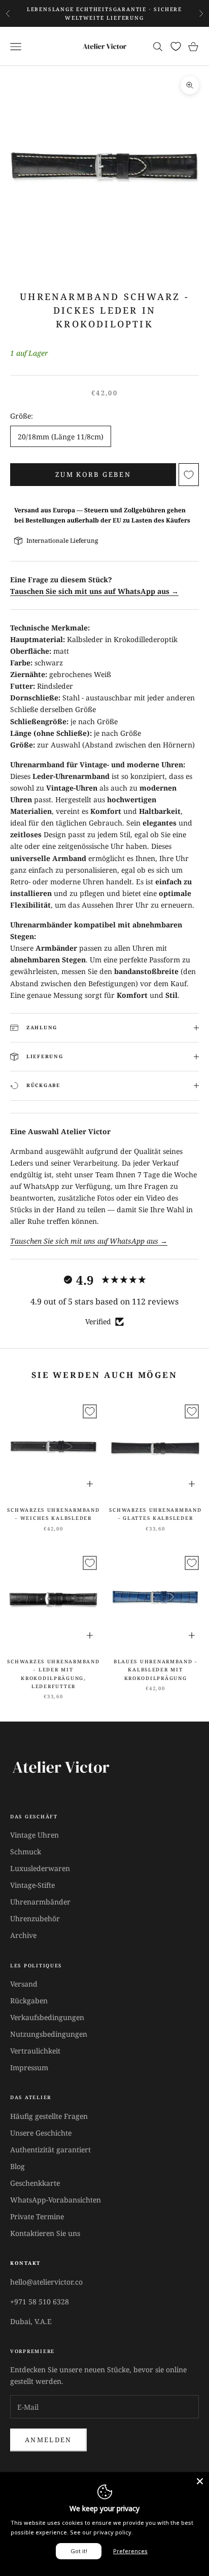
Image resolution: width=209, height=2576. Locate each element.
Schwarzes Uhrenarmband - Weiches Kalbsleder (53, 1514)
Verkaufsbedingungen (47, 2017)
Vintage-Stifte (32, 1885)
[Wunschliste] (176, 46)
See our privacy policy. (101, 2532)
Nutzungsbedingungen (49, 2034)
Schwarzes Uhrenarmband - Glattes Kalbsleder (155, 1514)
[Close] (200, 2481)
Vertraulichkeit (35, 2051)
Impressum (29, 2067)
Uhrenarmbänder (40, 1902)
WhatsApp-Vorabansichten (56, 2200)
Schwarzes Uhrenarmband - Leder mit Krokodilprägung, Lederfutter (53, 1674)
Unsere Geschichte (41, 2133)
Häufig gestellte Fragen (49, 2116)
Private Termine (37, 2216)
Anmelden (48, 2440)
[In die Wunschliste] (189, 475)
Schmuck (26, 1852)
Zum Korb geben (93, 474)
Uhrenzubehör (35, 1918)
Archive (23, 1935)
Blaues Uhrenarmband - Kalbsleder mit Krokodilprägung (155, 1670)
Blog (18, 2166)
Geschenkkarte (35, 2183)
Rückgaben (29, 2001)
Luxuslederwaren (40, 1868)
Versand (24, 1984)
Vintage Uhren (34, 1835)
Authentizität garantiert (50, 2150)
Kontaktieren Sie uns (45, 2233)
